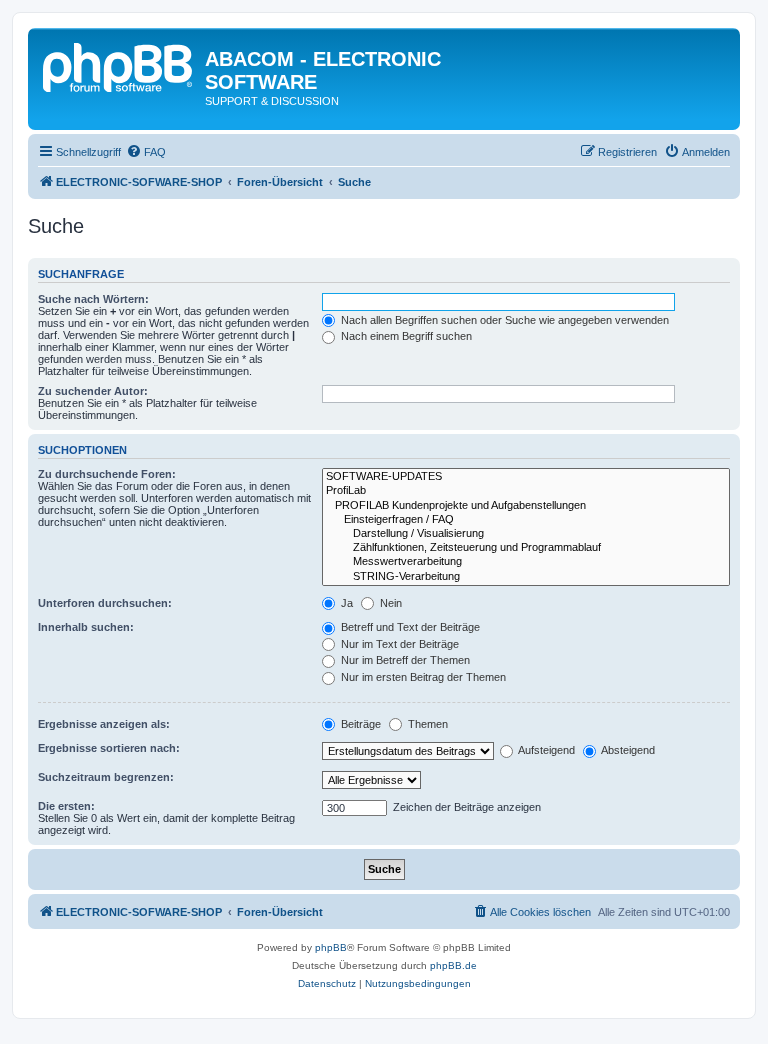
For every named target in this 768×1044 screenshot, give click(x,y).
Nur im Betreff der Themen (404, 660)
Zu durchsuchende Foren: (107, 474)
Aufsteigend (545, 750)
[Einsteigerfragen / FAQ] (526, 520)
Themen (426, 724)
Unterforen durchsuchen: (105, 603)
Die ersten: (66, 806)
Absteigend (627, 750)
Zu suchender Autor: (93, 391)
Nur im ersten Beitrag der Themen (422, 677)
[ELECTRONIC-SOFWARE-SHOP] (119, 65)
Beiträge (359, 724)
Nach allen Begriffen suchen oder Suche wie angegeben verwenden (503, 320)
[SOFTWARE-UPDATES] (526, 477)
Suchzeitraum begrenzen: (106, 777)
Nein (389, 603)
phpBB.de (453, 965)
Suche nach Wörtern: (93, 299)
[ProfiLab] (526, 491)
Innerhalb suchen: (86, 627)
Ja (345, 603)
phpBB (331, 947)
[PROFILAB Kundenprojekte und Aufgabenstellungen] (526, 506)
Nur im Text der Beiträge (398, 644)
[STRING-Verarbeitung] (526, 577)
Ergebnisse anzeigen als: (104, 724)
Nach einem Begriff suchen (405, 336)
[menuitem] (146, 152)
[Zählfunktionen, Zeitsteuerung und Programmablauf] (526, 548)
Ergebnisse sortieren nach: (109, 748)
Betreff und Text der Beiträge (409, 627)
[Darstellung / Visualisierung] (526, 534)
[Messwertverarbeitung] (526, 562)
